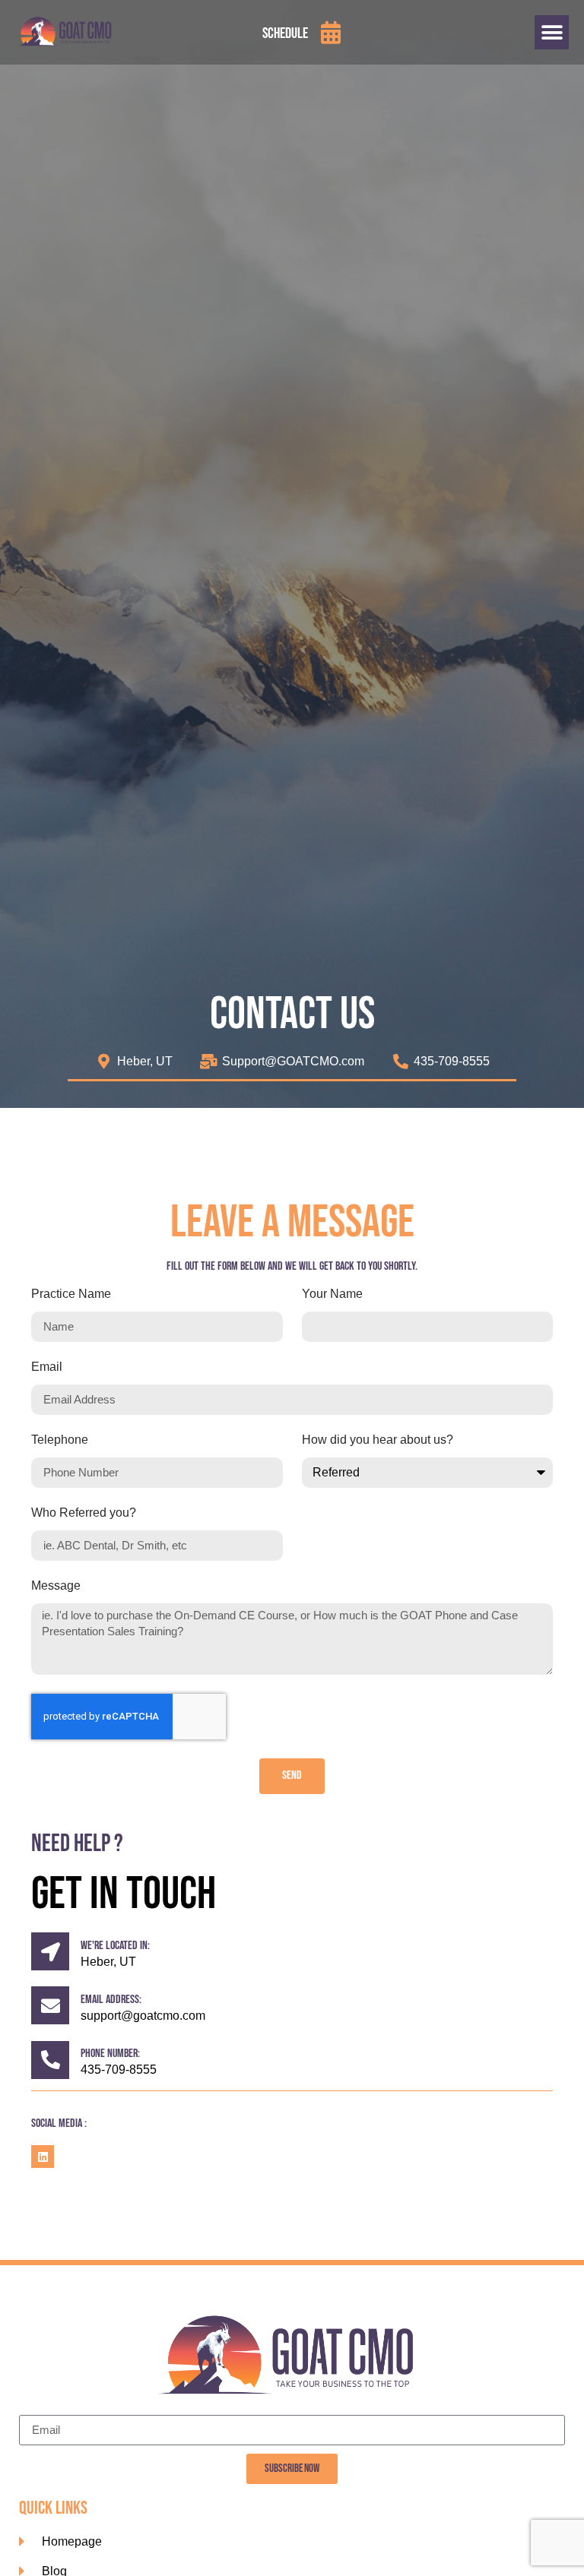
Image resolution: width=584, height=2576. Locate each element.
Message (56, 1586)
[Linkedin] (43, 2157)
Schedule (285, 33)
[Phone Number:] (50, 2060)
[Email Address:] (50, 2005)
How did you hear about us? (378, 1440)
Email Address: (111, 2000)
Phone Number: (110, 2054)
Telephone (60, 1440)
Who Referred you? (84, 1513)
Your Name (332, 1294)
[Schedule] (331, 33)
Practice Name (71, 1294)
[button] (552, 32)
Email (47, 1367)
